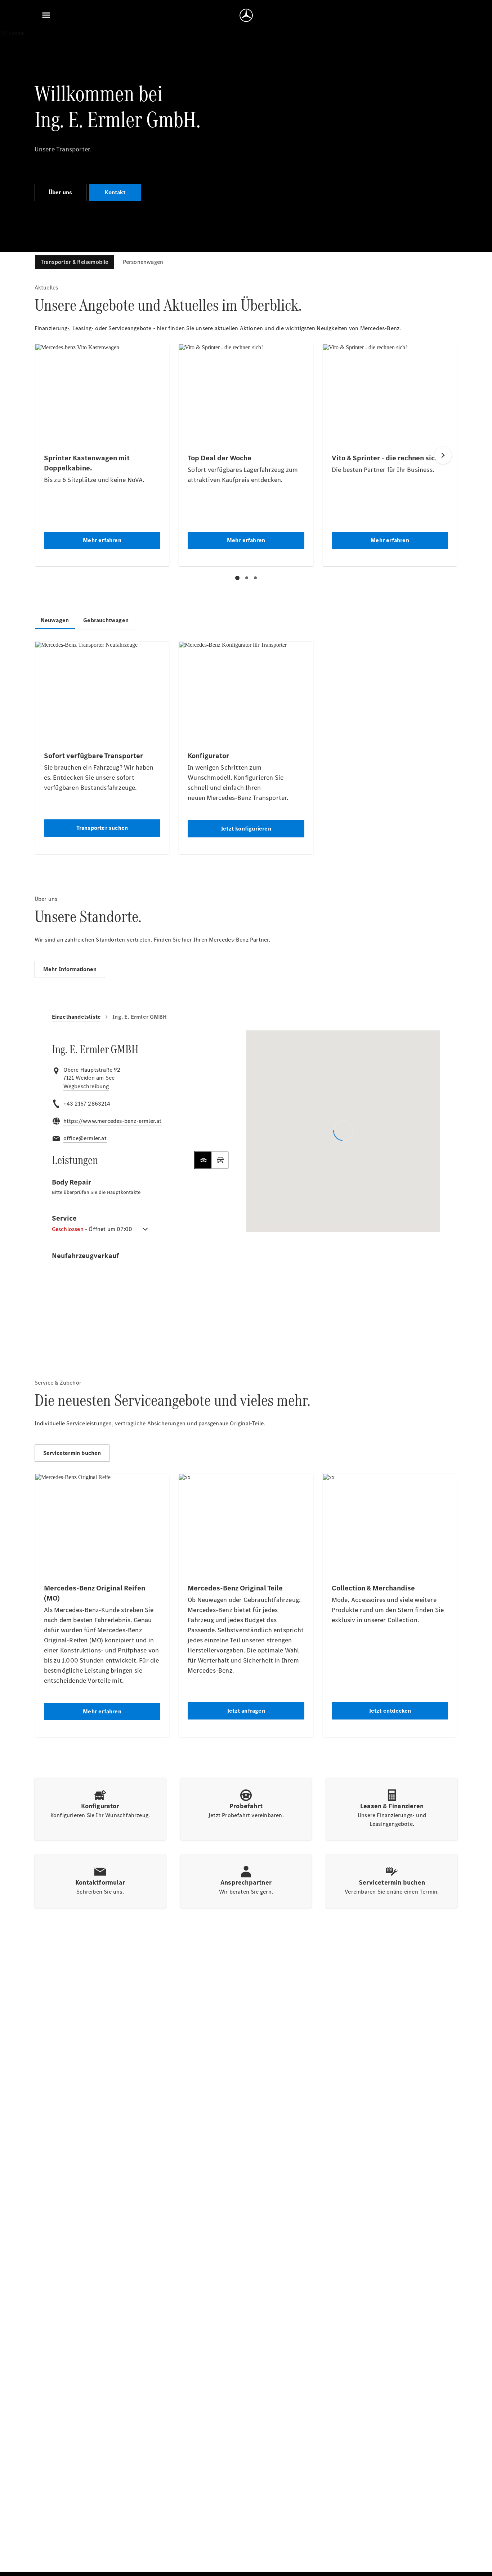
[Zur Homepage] (246, 15)
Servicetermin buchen (72, 1453)
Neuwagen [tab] (55, 620)
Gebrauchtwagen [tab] (106, 620)
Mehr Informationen (70, 969)
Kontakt (115, 192)
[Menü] (46, 15)
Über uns (61, 192)
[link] (86, 1086)
